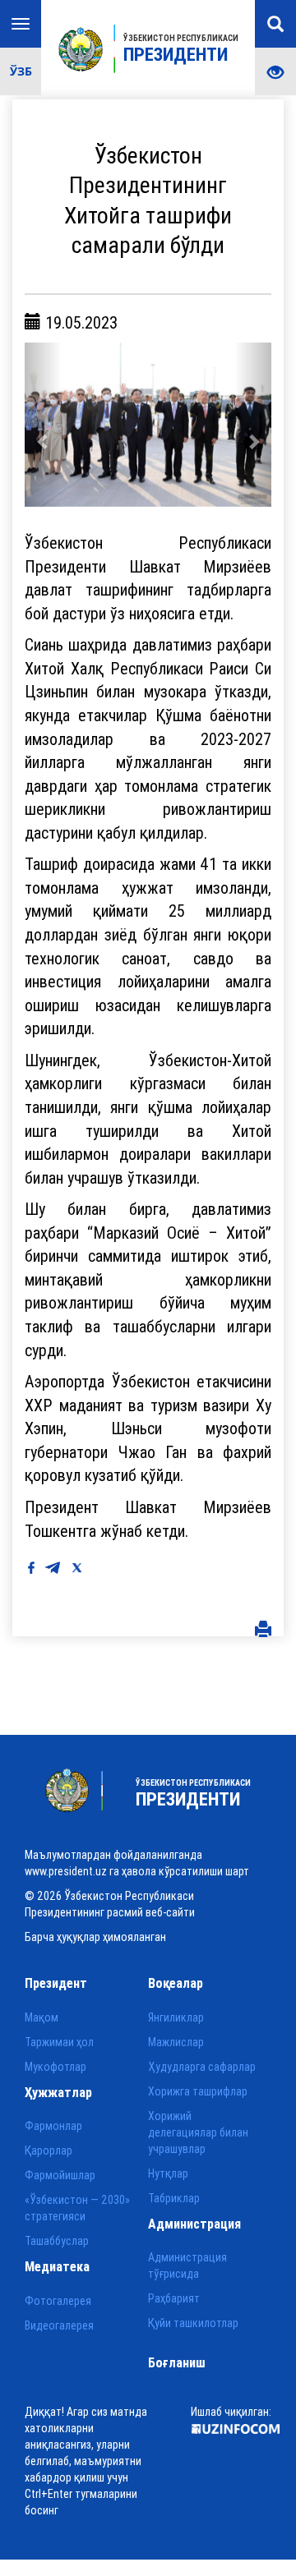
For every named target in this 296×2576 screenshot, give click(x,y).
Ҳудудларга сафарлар (202, 2067)
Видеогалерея (59, 2325)
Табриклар (174, 2198)
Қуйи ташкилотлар (193, 2323)
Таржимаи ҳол (59, 2042)
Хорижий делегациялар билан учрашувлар (198, 2132)
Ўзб (21, 71)
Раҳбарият (174, 2298)
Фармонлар (53, 2126)
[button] (43, 425)
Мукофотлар (55, 2067)
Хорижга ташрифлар (198, 2091)
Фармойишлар (60, 2175)
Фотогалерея (58, 2301)
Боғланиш (177, 2362)
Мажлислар (176, 2042)
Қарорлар (49, 2150)
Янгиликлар (176, 2017)
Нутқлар (168, 2173)
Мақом (42, 2017)
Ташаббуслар (57, 2241)
